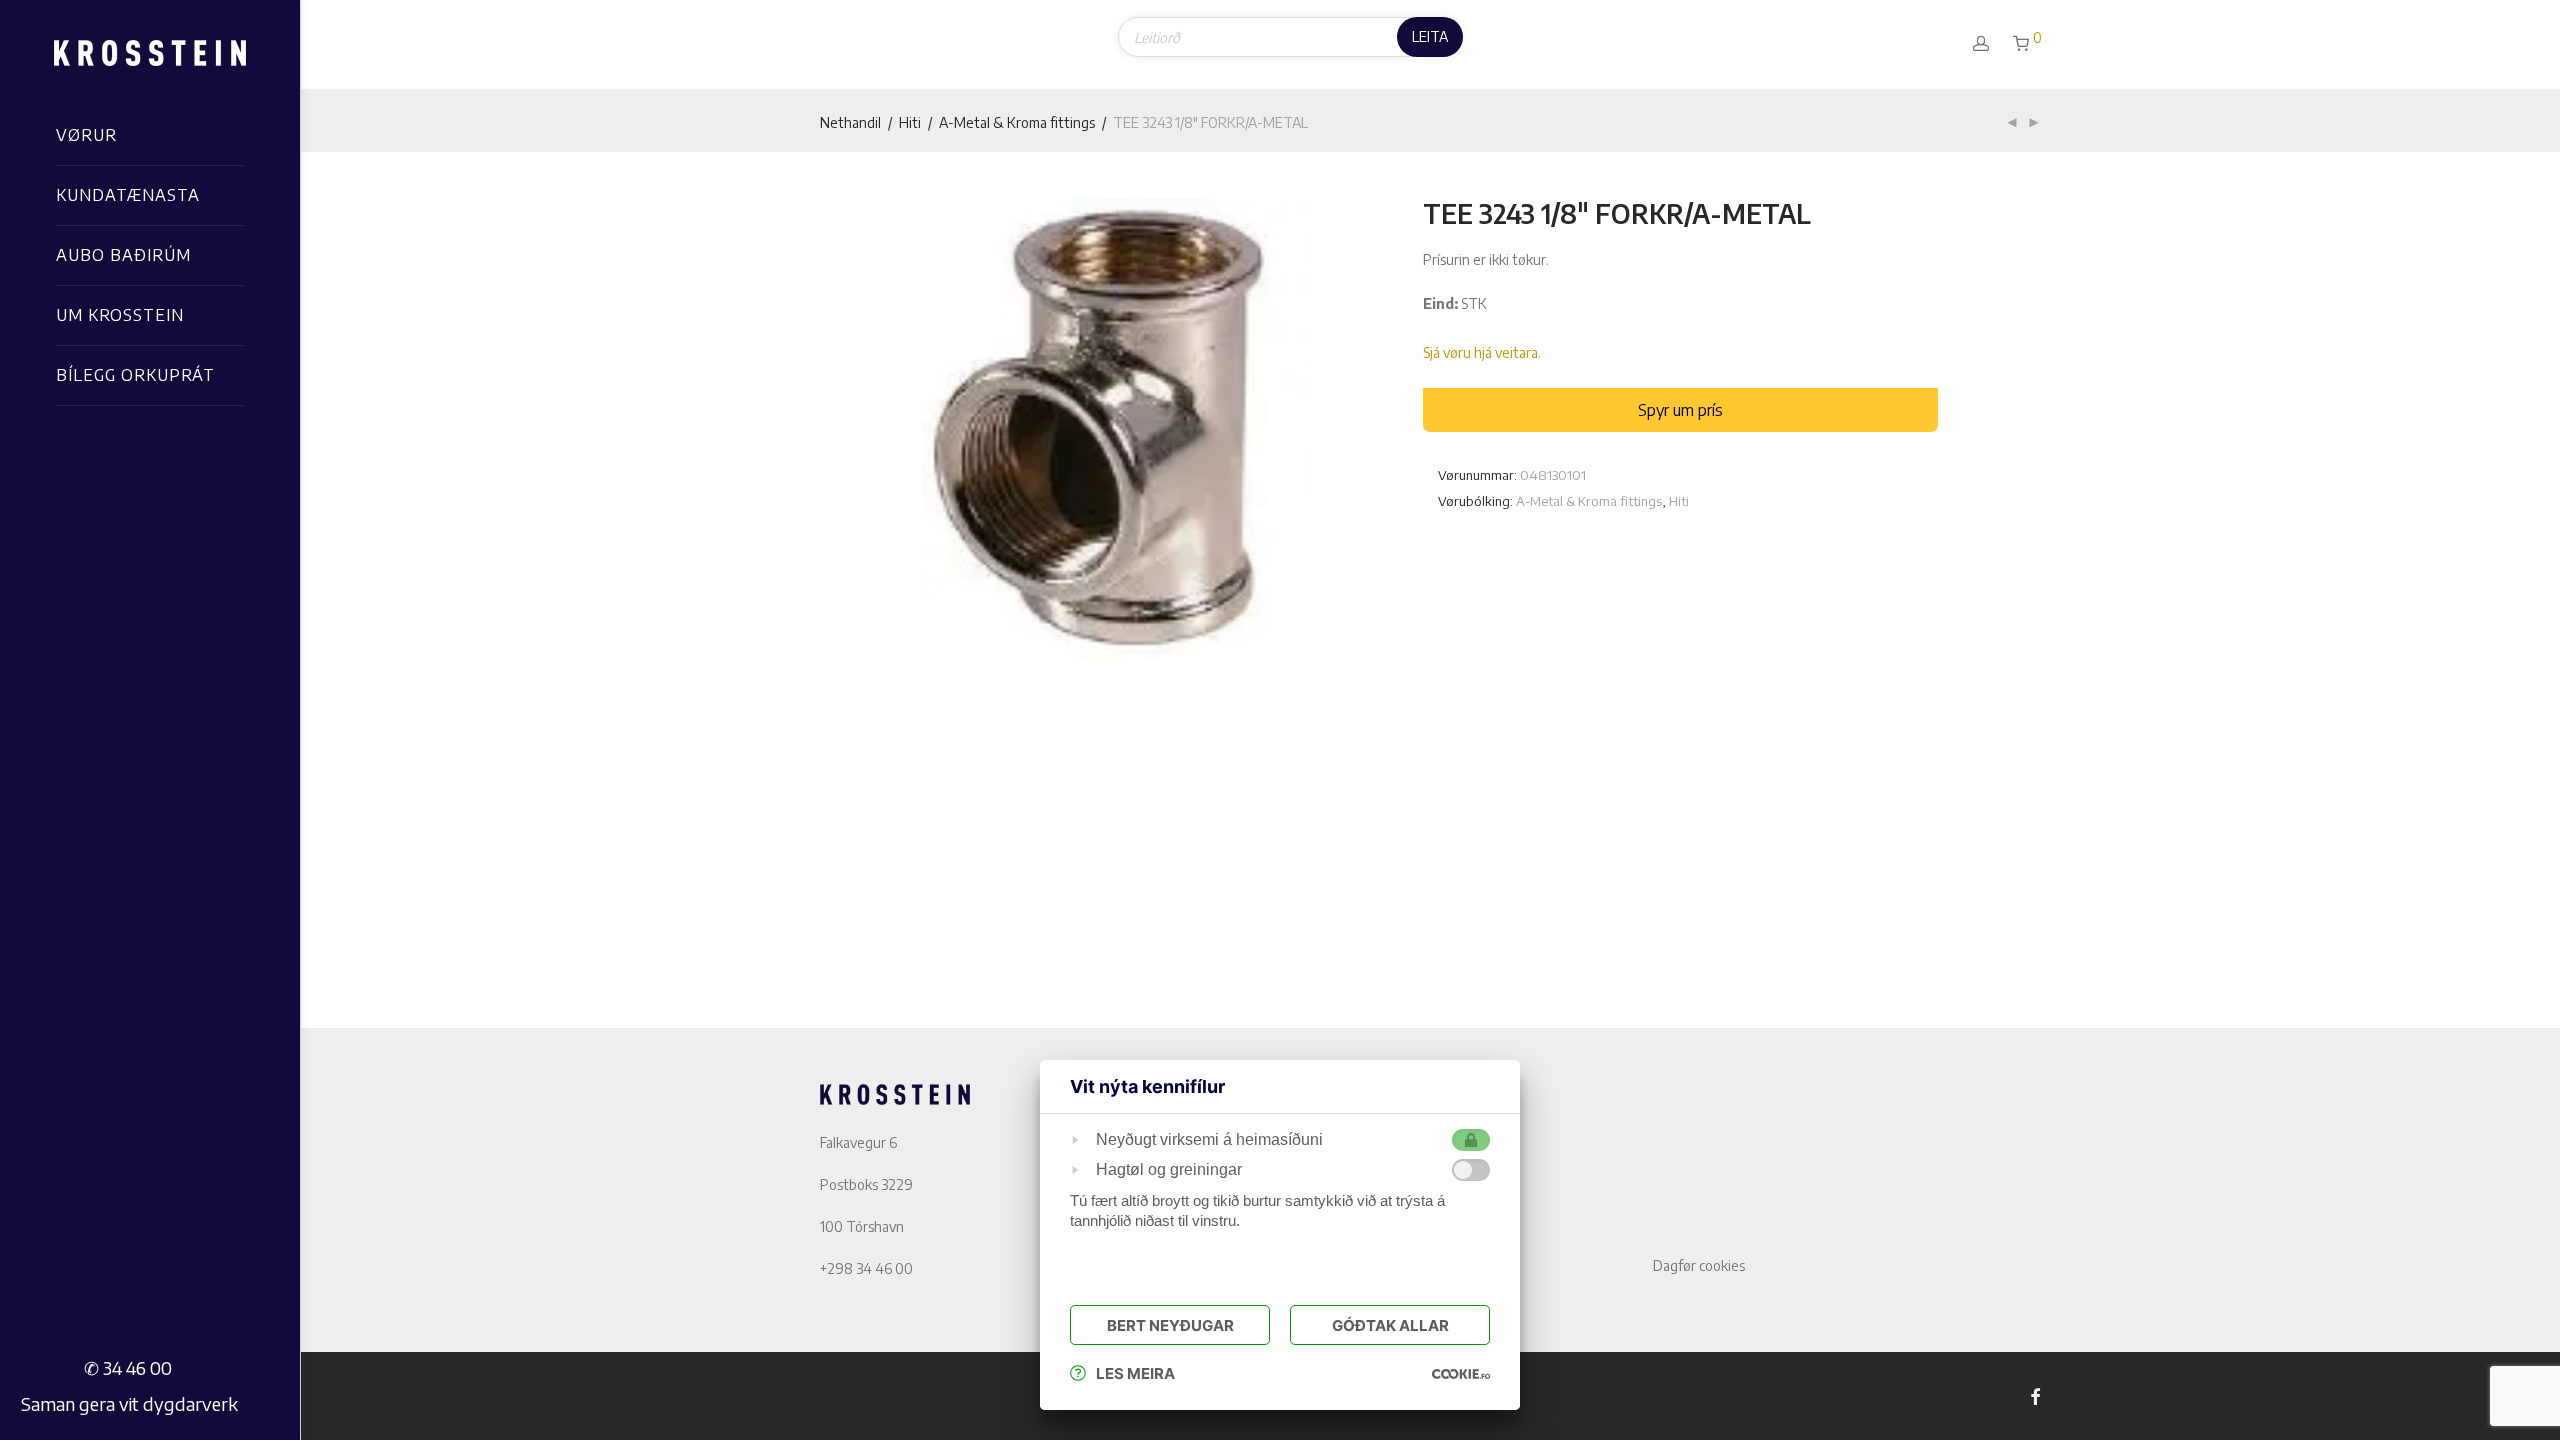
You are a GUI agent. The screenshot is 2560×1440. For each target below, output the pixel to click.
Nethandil (850, 122)
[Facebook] (2035, 1395)
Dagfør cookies (1699, 1265)
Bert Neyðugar (1170, 1325)
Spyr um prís (1680, 410)
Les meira (1135, 1373)
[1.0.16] (1461, 1373)
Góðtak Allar (1390, 1325)
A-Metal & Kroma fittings (1017, 122)
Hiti (910, 122)
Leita (1430, 36)
